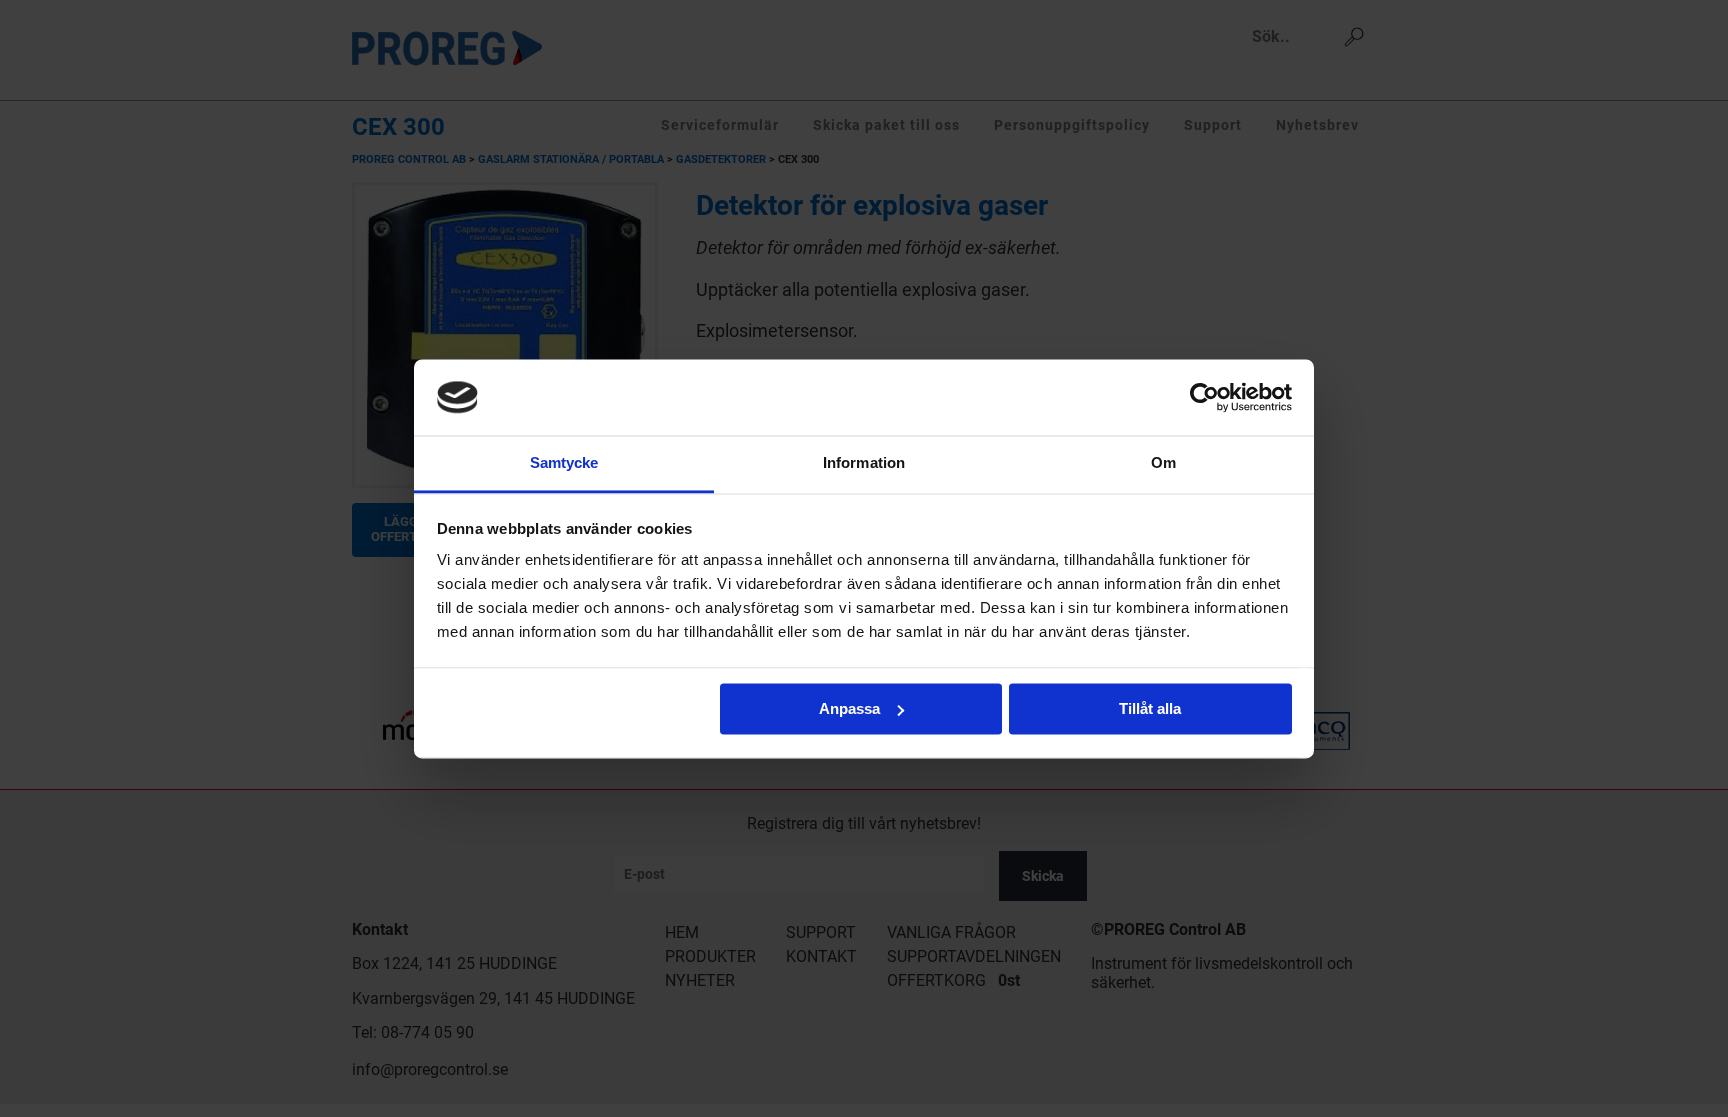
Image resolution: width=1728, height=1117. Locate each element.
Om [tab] (1163, 463)
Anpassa (849, 708)
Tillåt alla (1150, 708)
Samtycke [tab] (564, 463)
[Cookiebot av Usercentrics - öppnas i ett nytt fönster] (1204, 397)
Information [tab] (864, 463)
